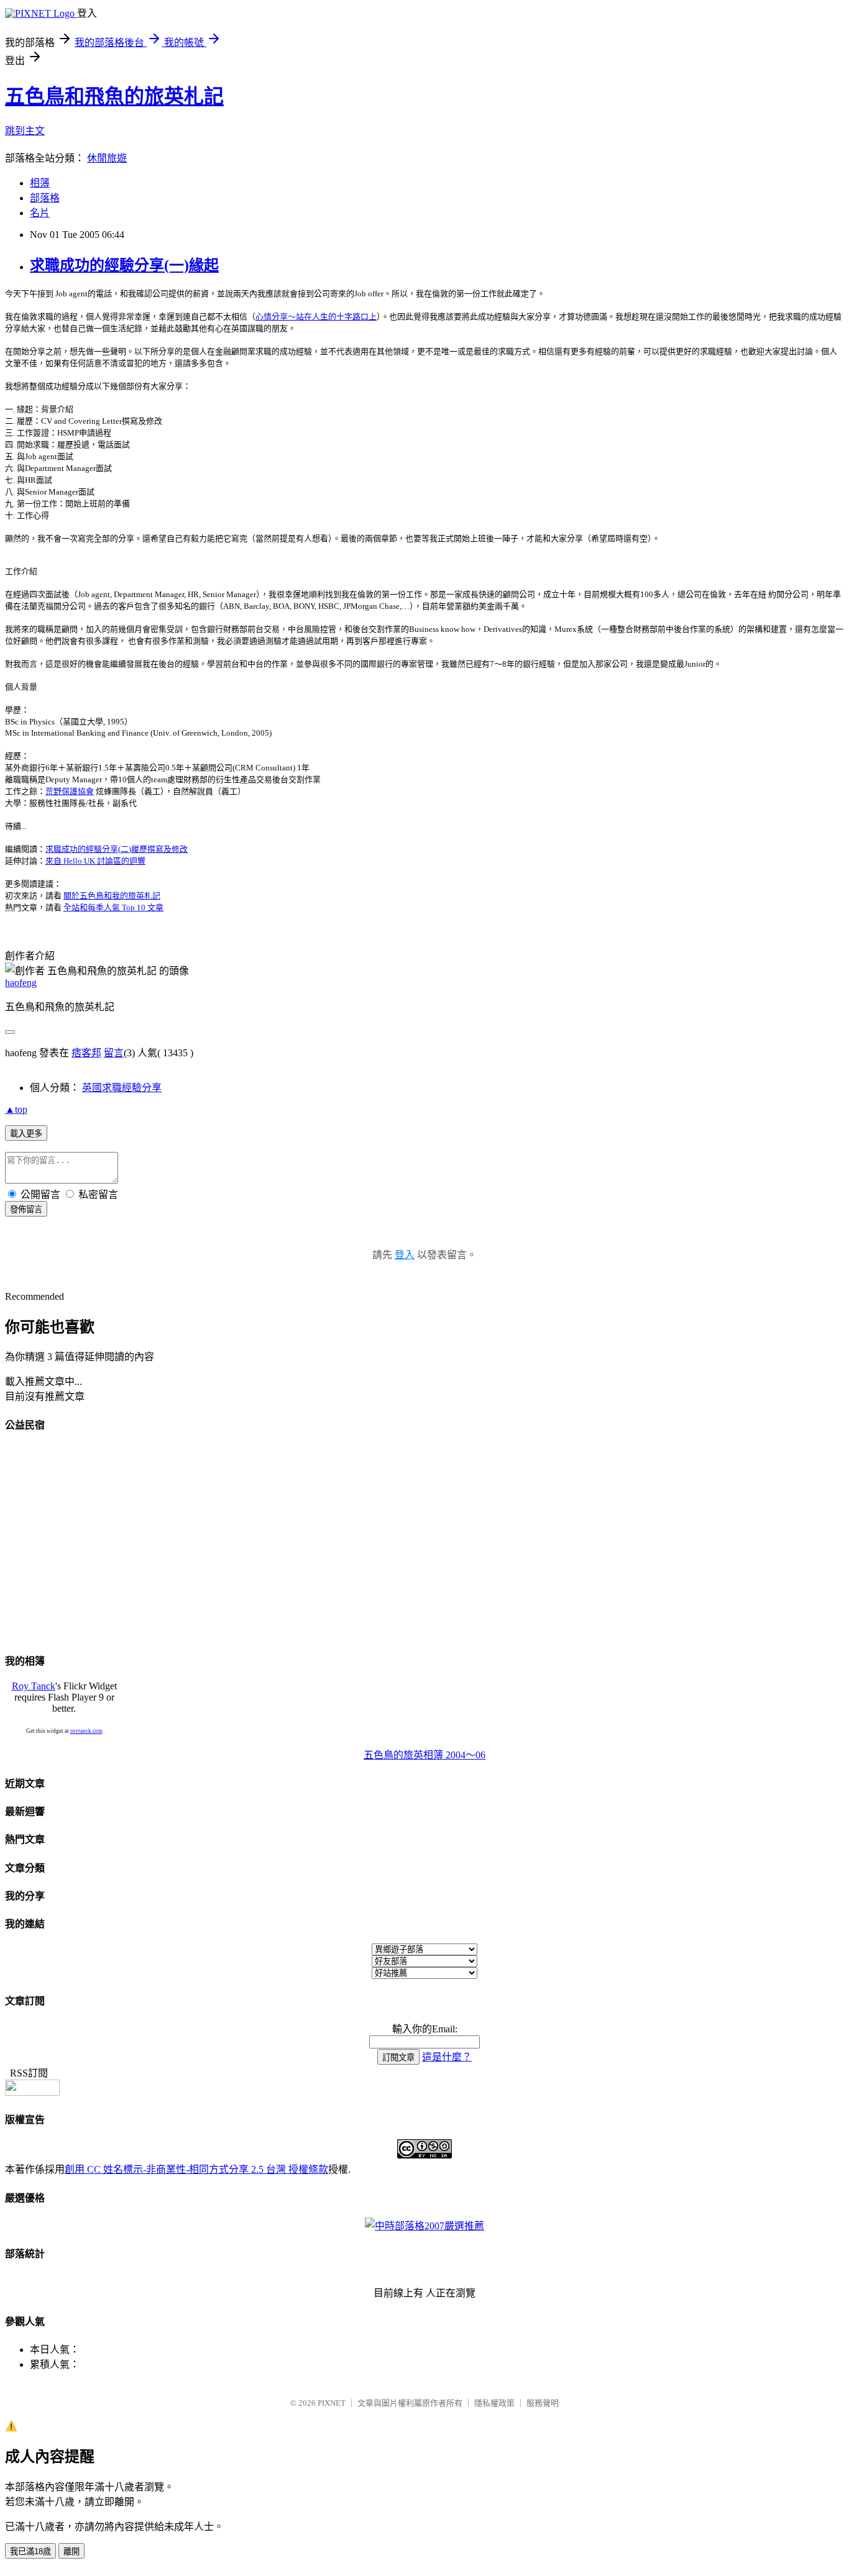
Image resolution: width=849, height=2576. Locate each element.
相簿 (40, 183)
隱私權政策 (494, 2403)
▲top (16, 1109)
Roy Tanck (34, 1686)
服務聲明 (543, 2403)
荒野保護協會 (70, 791)
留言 (114, 1053)
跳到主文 (25, 131)
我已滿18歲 (30, 2551)
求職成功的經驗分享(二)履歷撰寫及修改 (117, 849)
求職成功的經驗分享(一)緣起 (124, 265)
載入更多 (26, 1134)
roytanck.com (86, 1731)
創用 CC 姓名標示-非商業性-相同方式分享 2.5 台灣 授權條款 (196, 2169)
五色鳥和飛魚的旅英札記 (114, 96)
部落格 (45, 198)
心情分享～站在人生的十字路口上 (316, 317)
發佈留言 (26, 1209)
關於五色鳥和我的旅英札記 (112, 896)
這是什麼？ (447, 2057)
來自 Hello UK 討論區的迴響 (95, 861)
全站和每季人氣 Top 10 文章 (113, 907)
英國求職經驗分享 (122, 1088)
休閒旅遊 (107, 158)
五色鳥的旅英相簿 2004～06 (424, 1755)
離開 (71, 2551)
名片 (40, 213)
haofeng (21, 983)
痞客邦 (86, 1053)
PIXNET (332, 2403)
